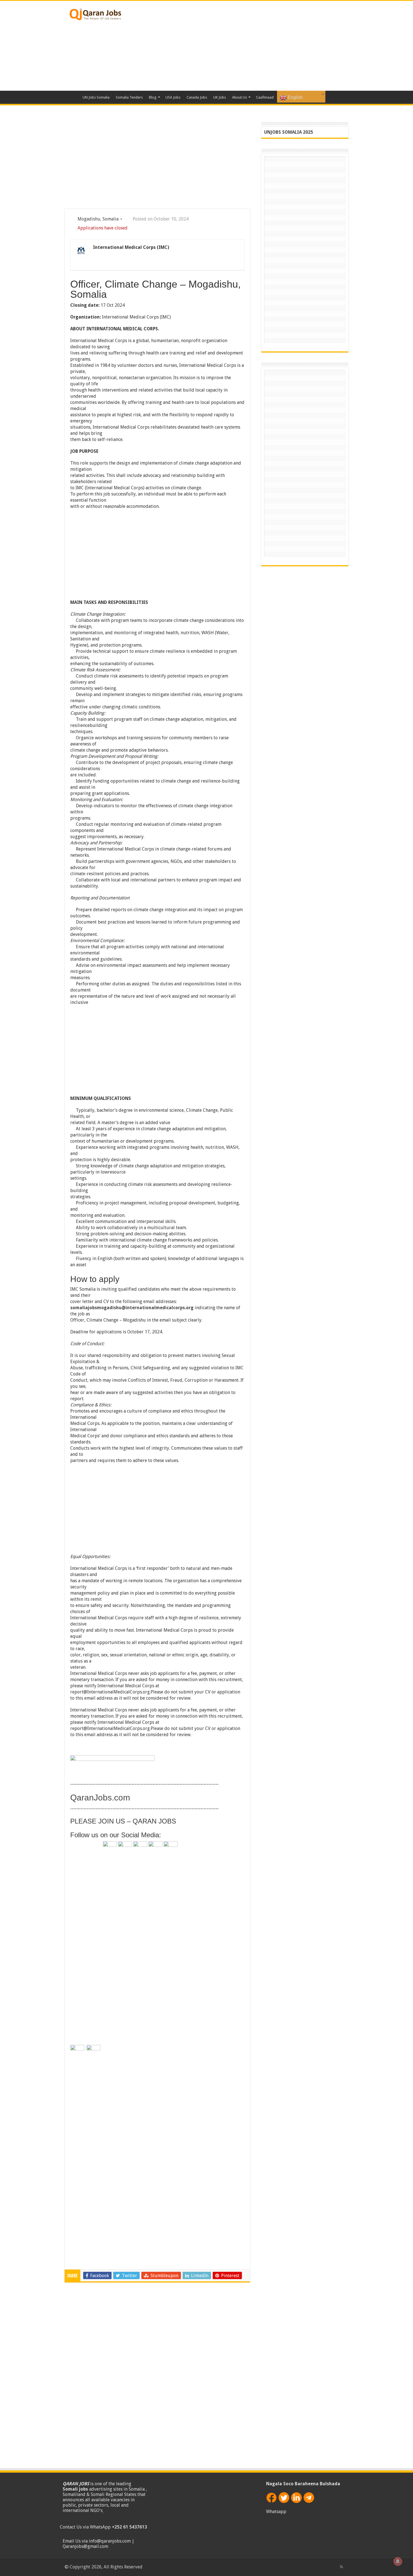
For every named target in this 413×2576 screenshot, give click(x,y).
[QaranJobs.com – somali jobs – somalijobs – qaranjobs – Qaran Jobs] (96, 13)
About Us (240, 97)
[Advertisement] (242, 46)
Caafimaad (265, 97)
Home (72, 97)
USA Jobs (173, 97)
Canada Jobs (197, 97)
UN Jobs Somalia (96, 97)
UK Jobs (220, 97)
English (295, 97)
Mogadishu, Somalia (98, 219)
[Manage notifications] (398, 2561)
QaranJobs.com (100, 1798)
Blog (153, 97)
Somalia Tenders (129, 97)
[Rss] (341, 2567)
